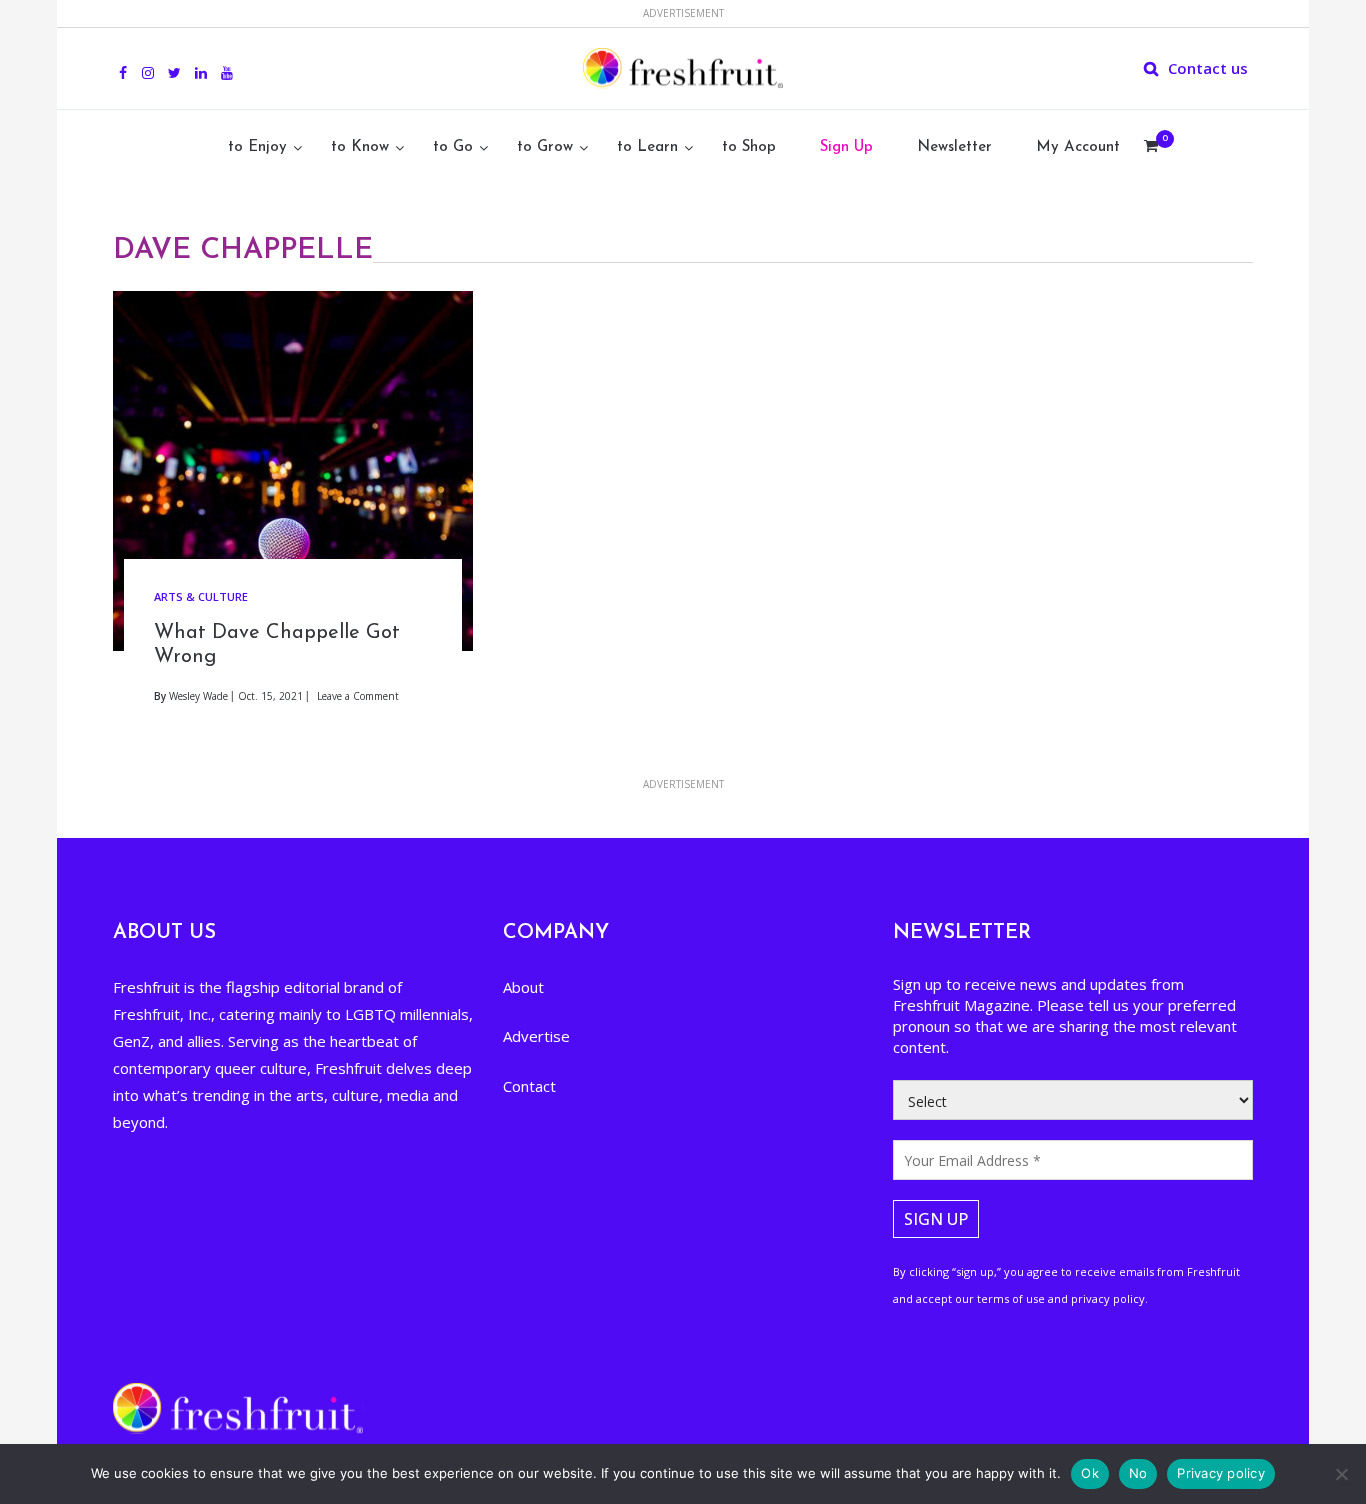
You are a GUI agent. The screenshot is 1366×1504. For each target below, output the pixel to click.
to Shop (749, 147)
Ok (1090, 1473)
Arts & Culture (201, 596)
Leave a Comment (358, 696)
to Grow (545, 147)
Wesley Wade (198, 696)
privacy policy (1108, 1298)
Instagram (148, 62)
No (1138, 1473)
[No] (1341, 1474)
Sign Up (846, 147)
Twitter (174, 62)
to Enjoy (257, 147)
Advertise (536, 1036)
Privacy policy (1221, 1473)
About (523, 987)
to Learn (647, 147)
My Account (1078, 147)
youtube (227, 62)
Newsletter (954, 147)
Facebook (123, 62)
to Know (360, 147)
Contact (529, 1086)
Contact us (1208, 68)
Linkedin (201, 62)
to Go (453, 147)
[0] (1151, 148)
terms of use (1011, 1298)
